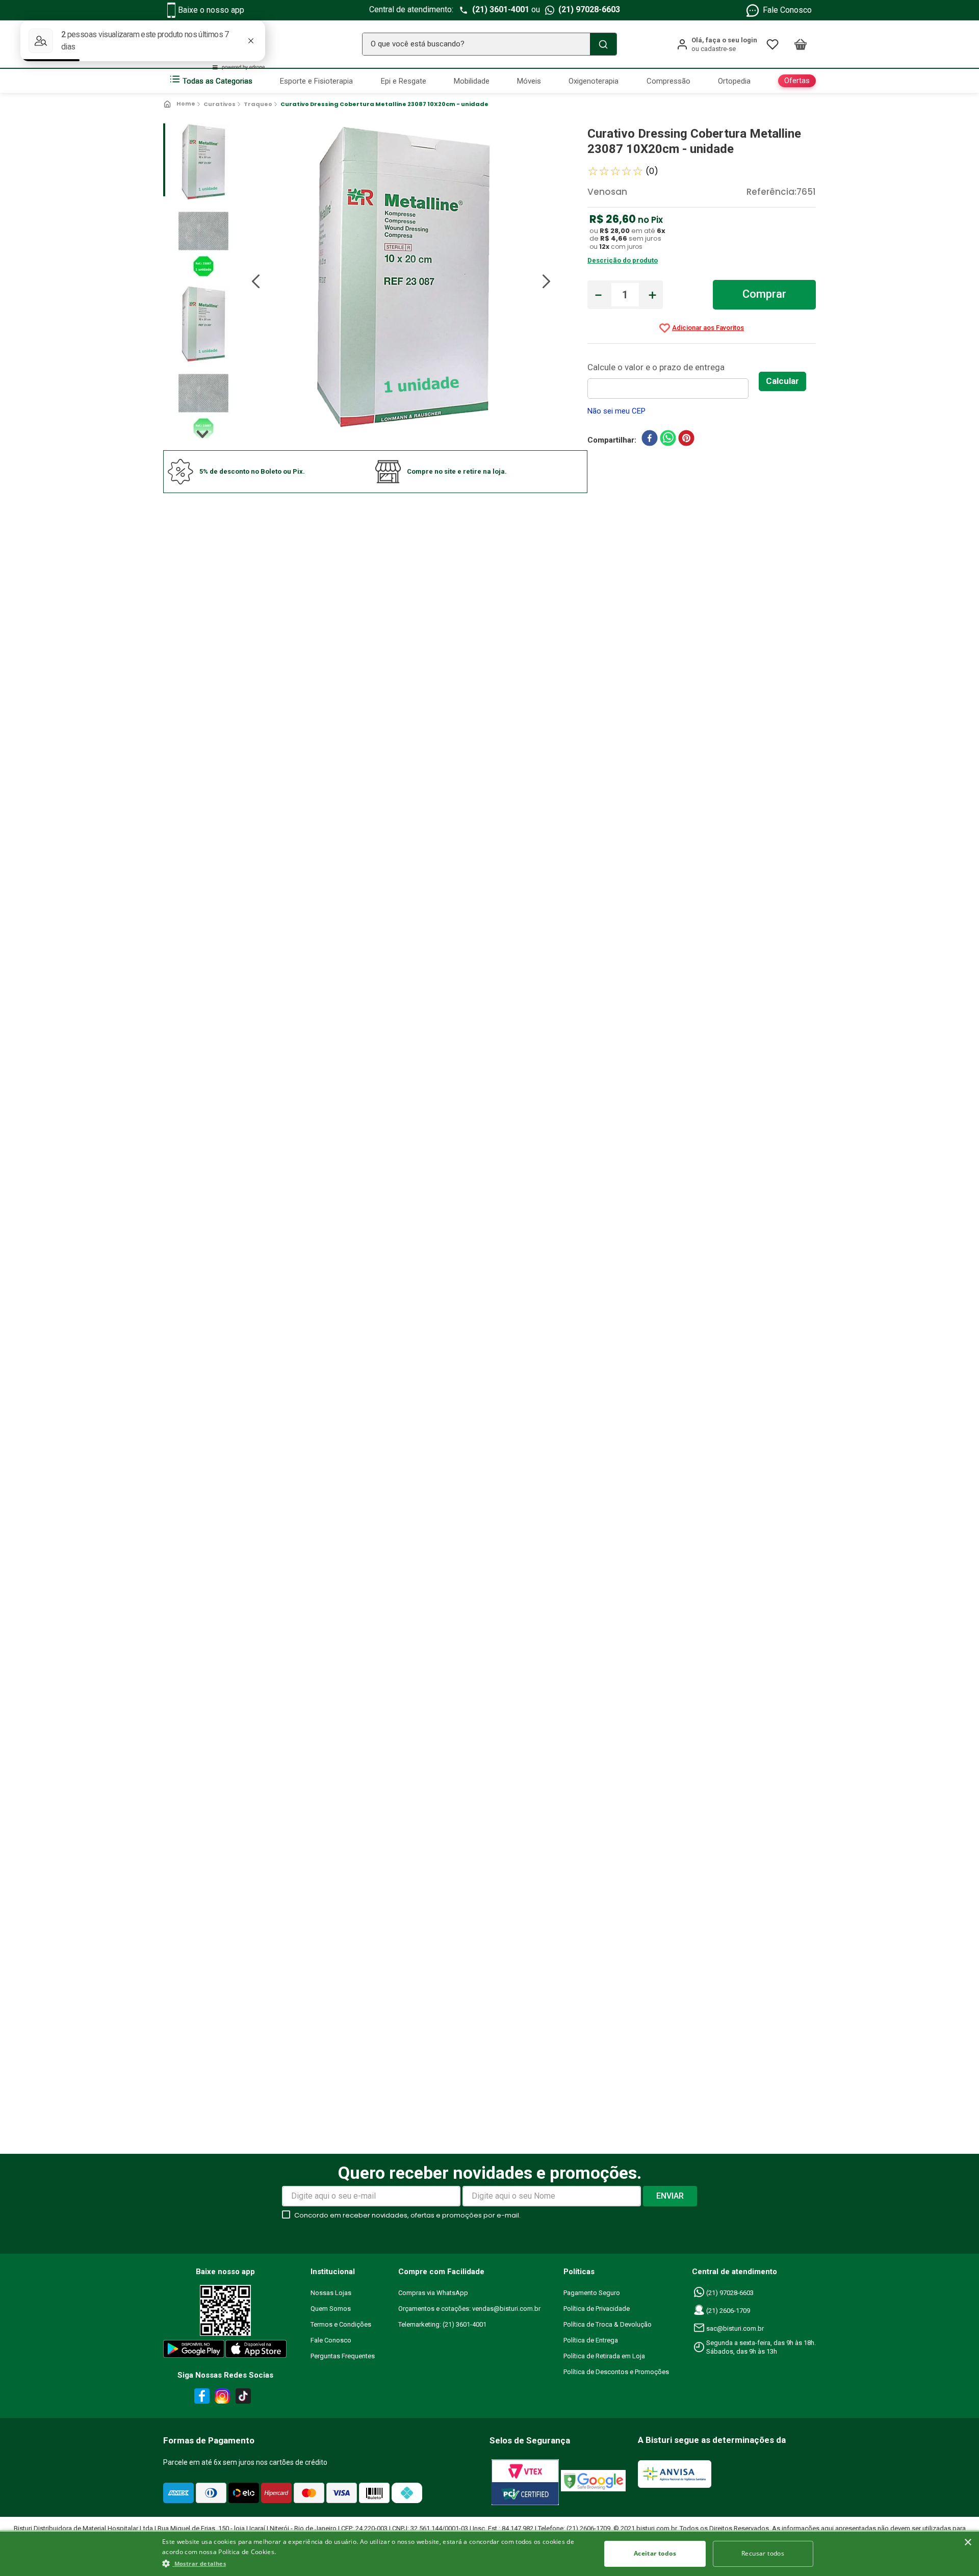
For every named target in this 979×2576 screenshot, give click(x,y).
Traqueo (258, 104)
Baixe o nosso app (211, 10)
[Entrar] (717, 44)
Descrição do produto (623, 260)
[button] (375, 2563)
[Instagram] (221, 2398)
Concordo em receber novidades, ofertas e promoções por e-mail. (407, 2215)
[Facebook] (200, 2398)
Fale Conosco (787, 10)
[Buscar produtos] (603, 44)
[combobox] (489, 44)
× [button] (968, 2543)
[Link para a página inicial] (180, 104)
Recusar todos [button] (763, 2553)
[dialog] (489, 2553)
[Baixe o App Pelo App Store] (256, 2351)
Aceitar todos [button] (655, 2553)
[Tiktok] (246, 2398)
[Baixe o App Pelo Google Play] (193, 2351)
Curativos (220, 104)
